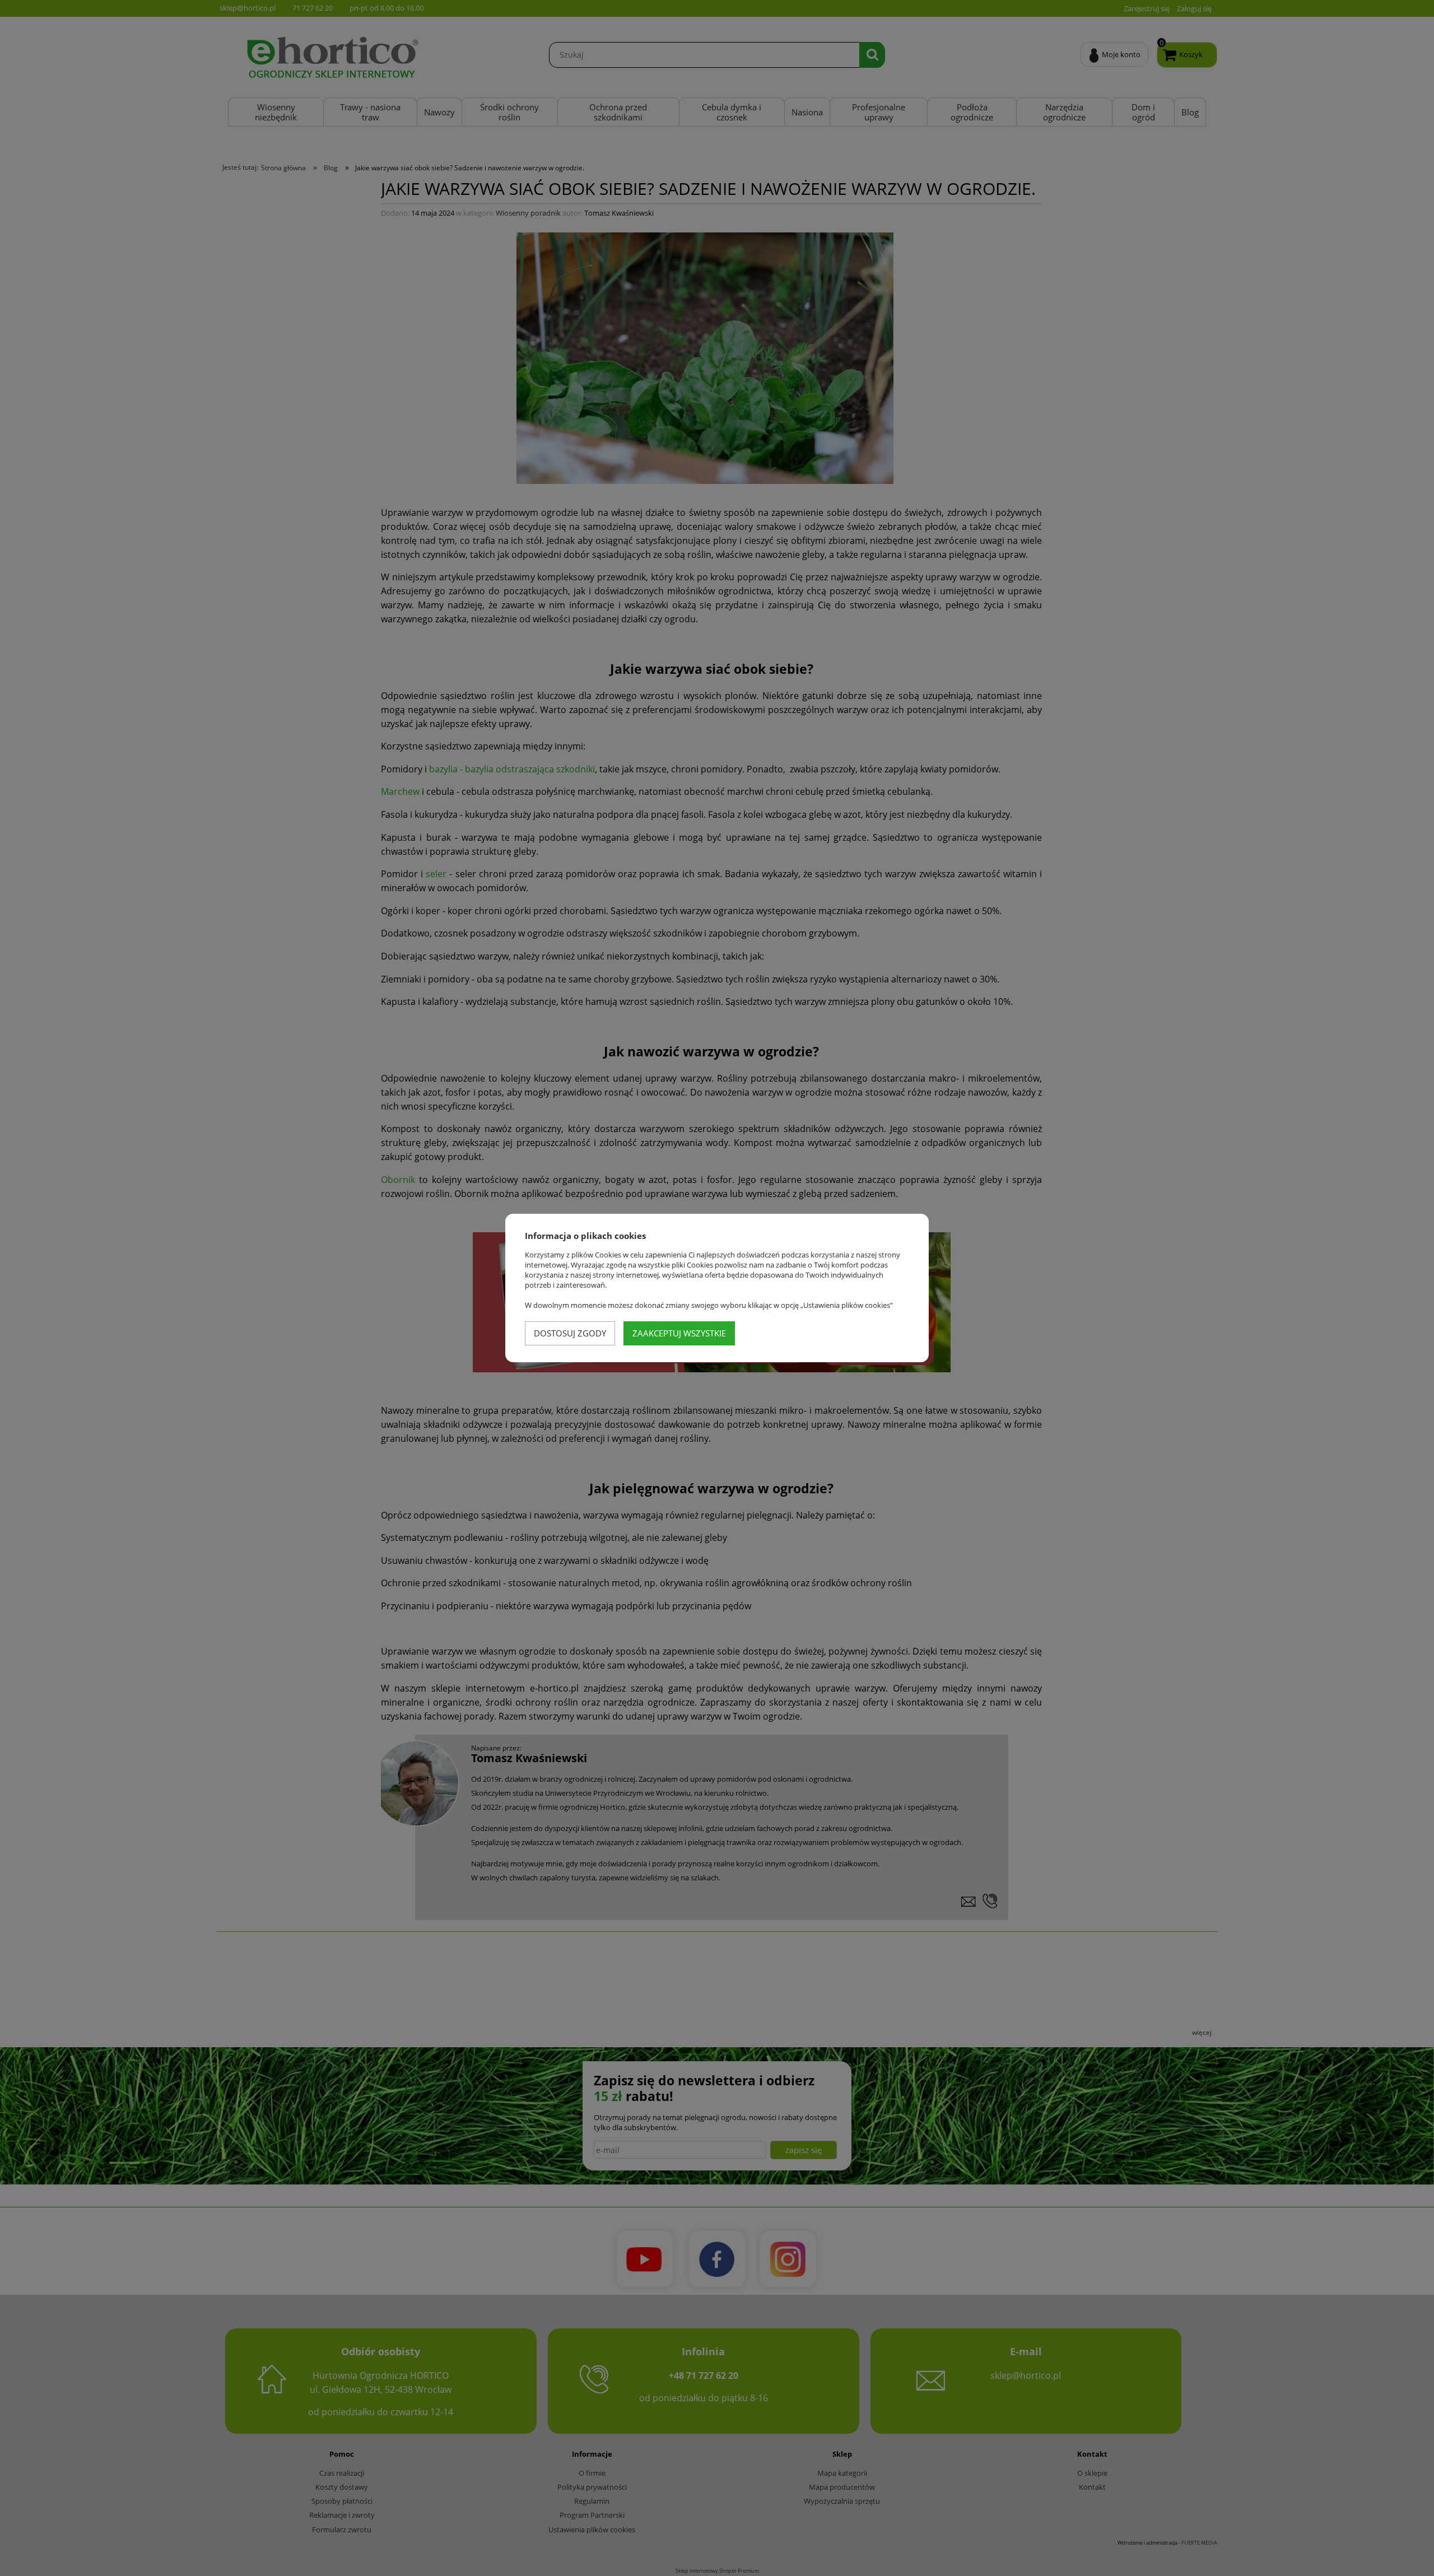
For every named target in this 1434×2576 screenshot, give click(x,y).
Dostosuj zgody (570, 1333)
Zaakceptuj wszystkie (679, 1333)
